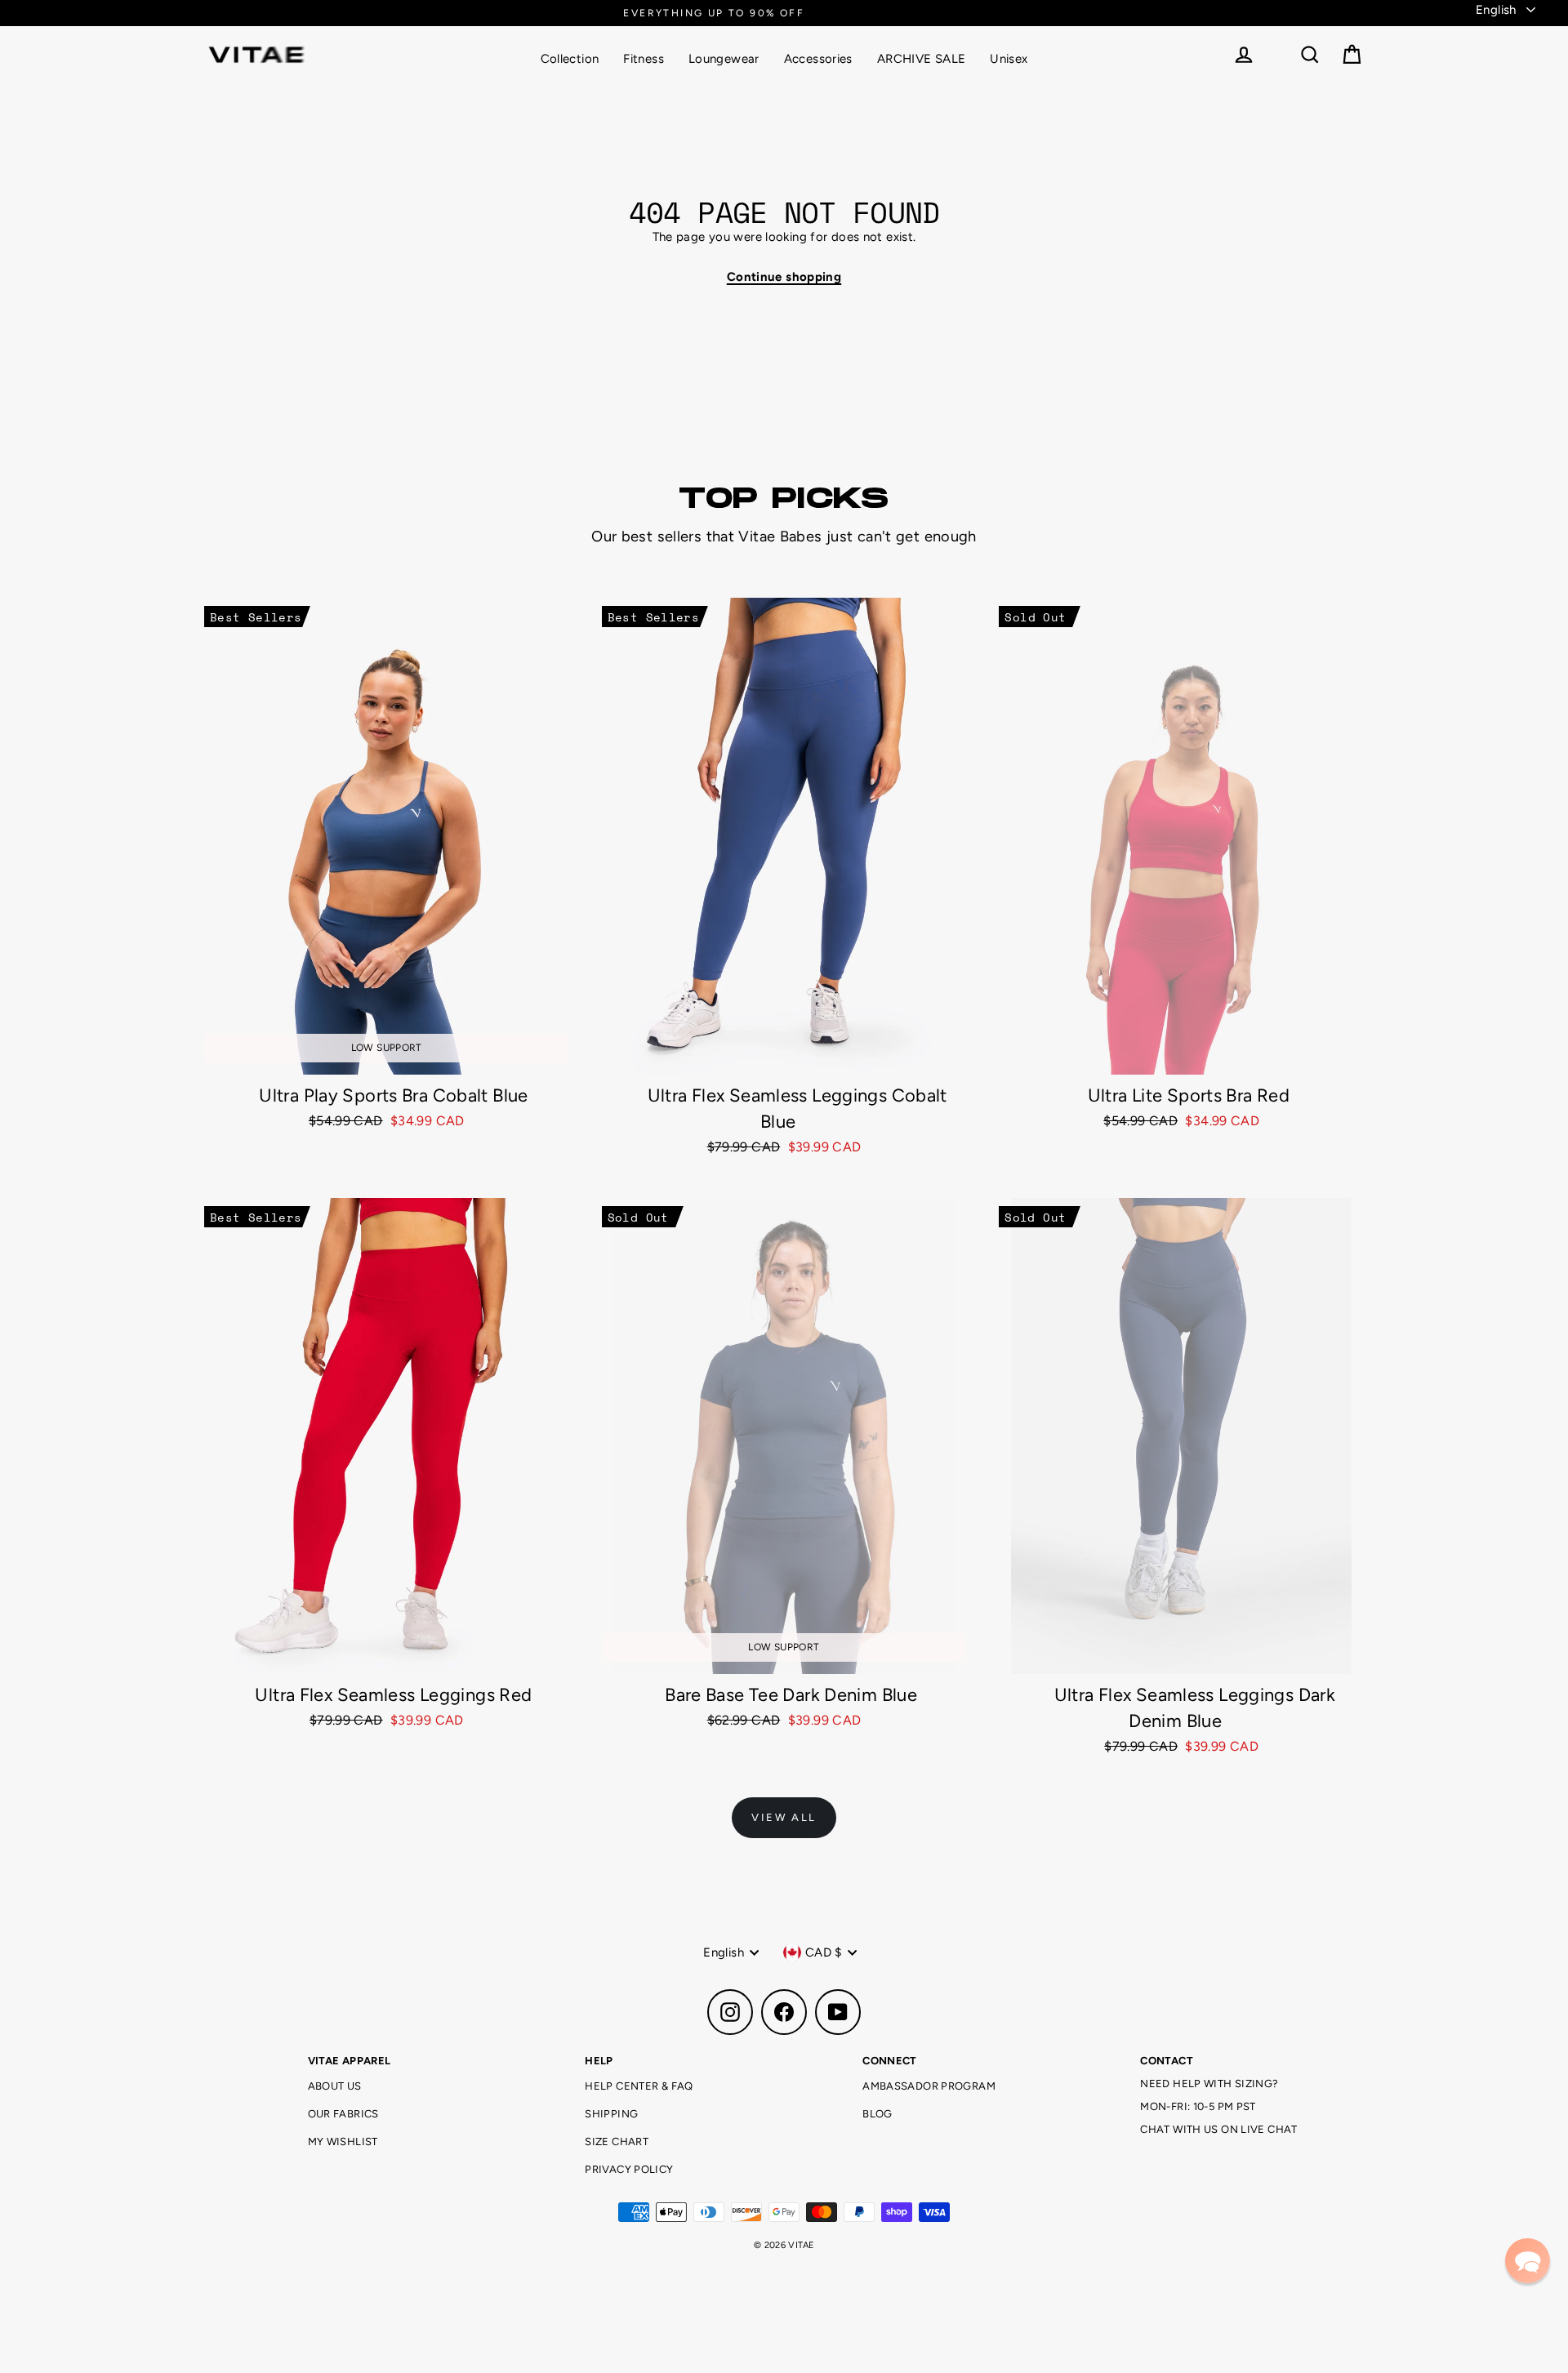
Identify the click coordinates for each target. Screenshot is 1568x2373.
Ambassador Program (929, 2086)
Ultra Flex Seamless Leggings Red (393, 1695)
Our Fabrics (343, 2114)
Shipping (611, 2114)
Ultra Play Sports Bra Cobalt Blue (393, 1095)
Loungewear (724, 59)
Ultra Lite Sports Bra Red (1189, 1095)
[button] (1528, 2261)
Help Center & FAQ (639, 2086)
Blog (878, 2114)
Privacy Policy (629, 2169)
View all (784, 1817)
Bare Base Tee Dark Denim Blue (791, 1695)
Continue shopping (784, 277)
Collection (570, 59)
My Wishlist (343, 2141)
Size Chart (617, 2141)
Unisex (1009, 59)
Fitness (644, 59)
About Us (335, 2086)
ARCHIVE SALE (922, 59)
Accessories (818, 59)
